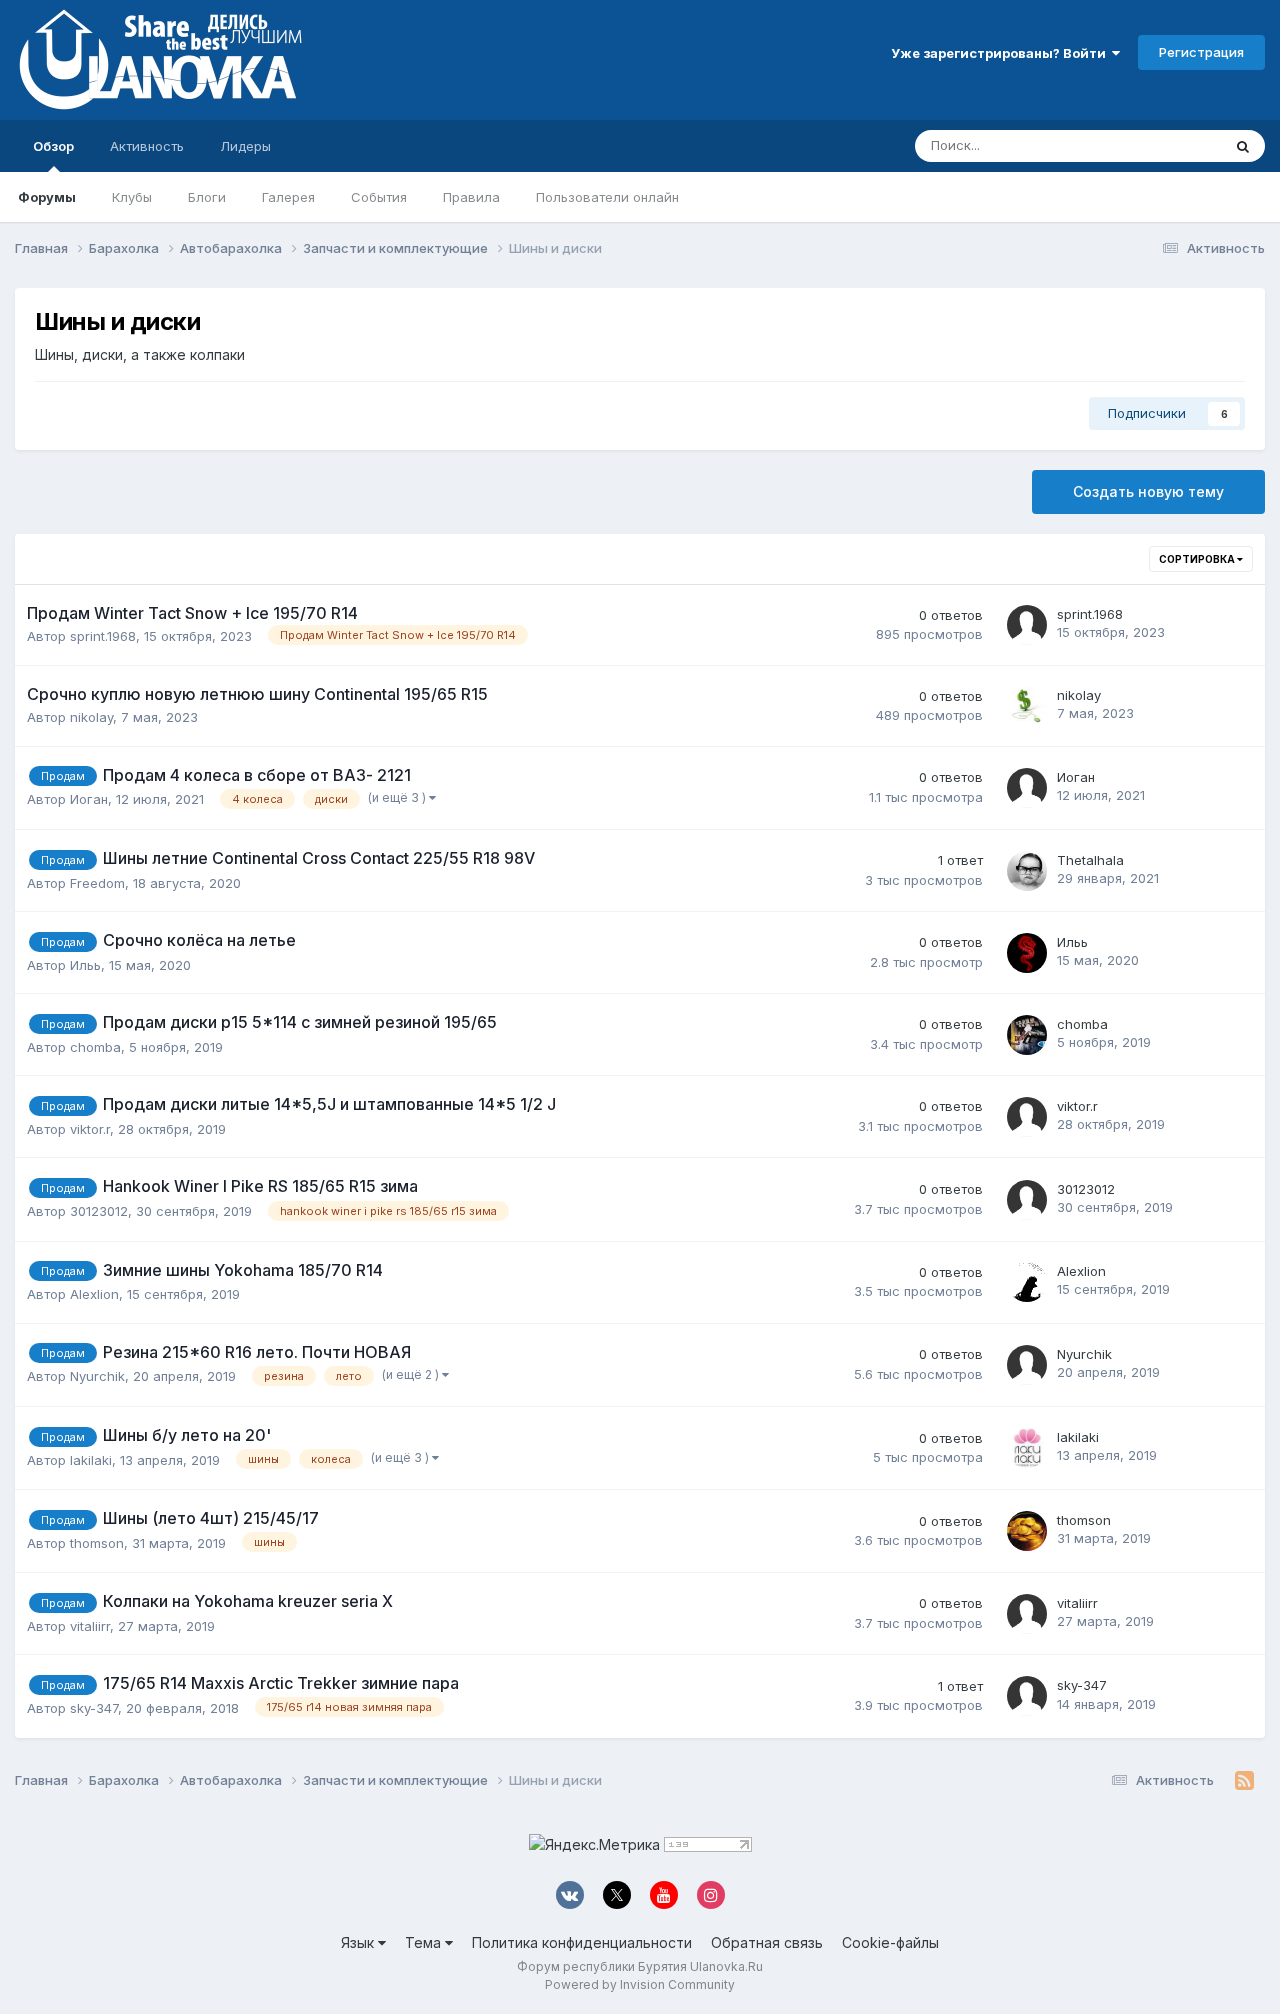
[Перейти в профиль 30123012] (1027, 1200)
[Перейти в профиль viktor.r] (1027, 1117)
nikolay (91, 717)
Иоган (89, 799)
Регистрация (1201, 52)
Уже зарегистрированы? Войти (1001, 53)
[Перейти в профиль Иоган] (1027, 788)
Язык (359, 1942)
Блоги (207, 197)
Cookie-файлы (890, 1942)
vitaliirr (90, 1626)
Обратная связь (767, 1942)
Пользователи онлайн (607, 197)
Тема (425, 1942)
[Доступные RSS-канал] (1244, 1781)
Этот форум (1158, 145)
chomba (95, 1047)
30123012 (99, 1211)
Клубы (132, 197)
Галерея (288, 197)
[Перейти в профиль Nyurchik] (1027, 1365)
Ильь (85, 965)
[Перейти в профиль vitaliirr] (1027, 1614)
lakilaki (91, 1460)
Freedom (97, 883)
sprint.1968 (103, 636)
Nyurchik (97, 1376)
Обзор (53, 146)
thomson (97, 1543)
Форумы (47, 197)
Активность (147, 146)
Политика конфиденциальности (582, 1942)
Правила (471, 197)
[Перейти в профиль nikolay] (1027, 706)
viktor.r (90, 1129)
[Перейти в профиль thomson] (1027, 1531)
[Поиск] (1243, 146)
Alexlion (94, 1294)
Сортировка (1198, 559)
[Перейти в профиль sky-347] (1027, 1696)
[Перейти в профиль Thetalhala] (1027, 871)
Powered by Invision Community (640, 1984)
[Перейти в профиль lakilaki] (1027, 1448)
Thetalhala (1090, 860)
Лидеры (245, 146)
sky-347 (94, 1708)
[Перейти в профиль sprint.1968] (1027, 625)
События (379, 197)
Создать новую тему (1148, 491)
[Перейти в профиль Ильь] (1027, 953)
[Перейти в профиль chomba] (1027, 1035)
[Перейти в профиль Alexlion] (1027, 1282)
